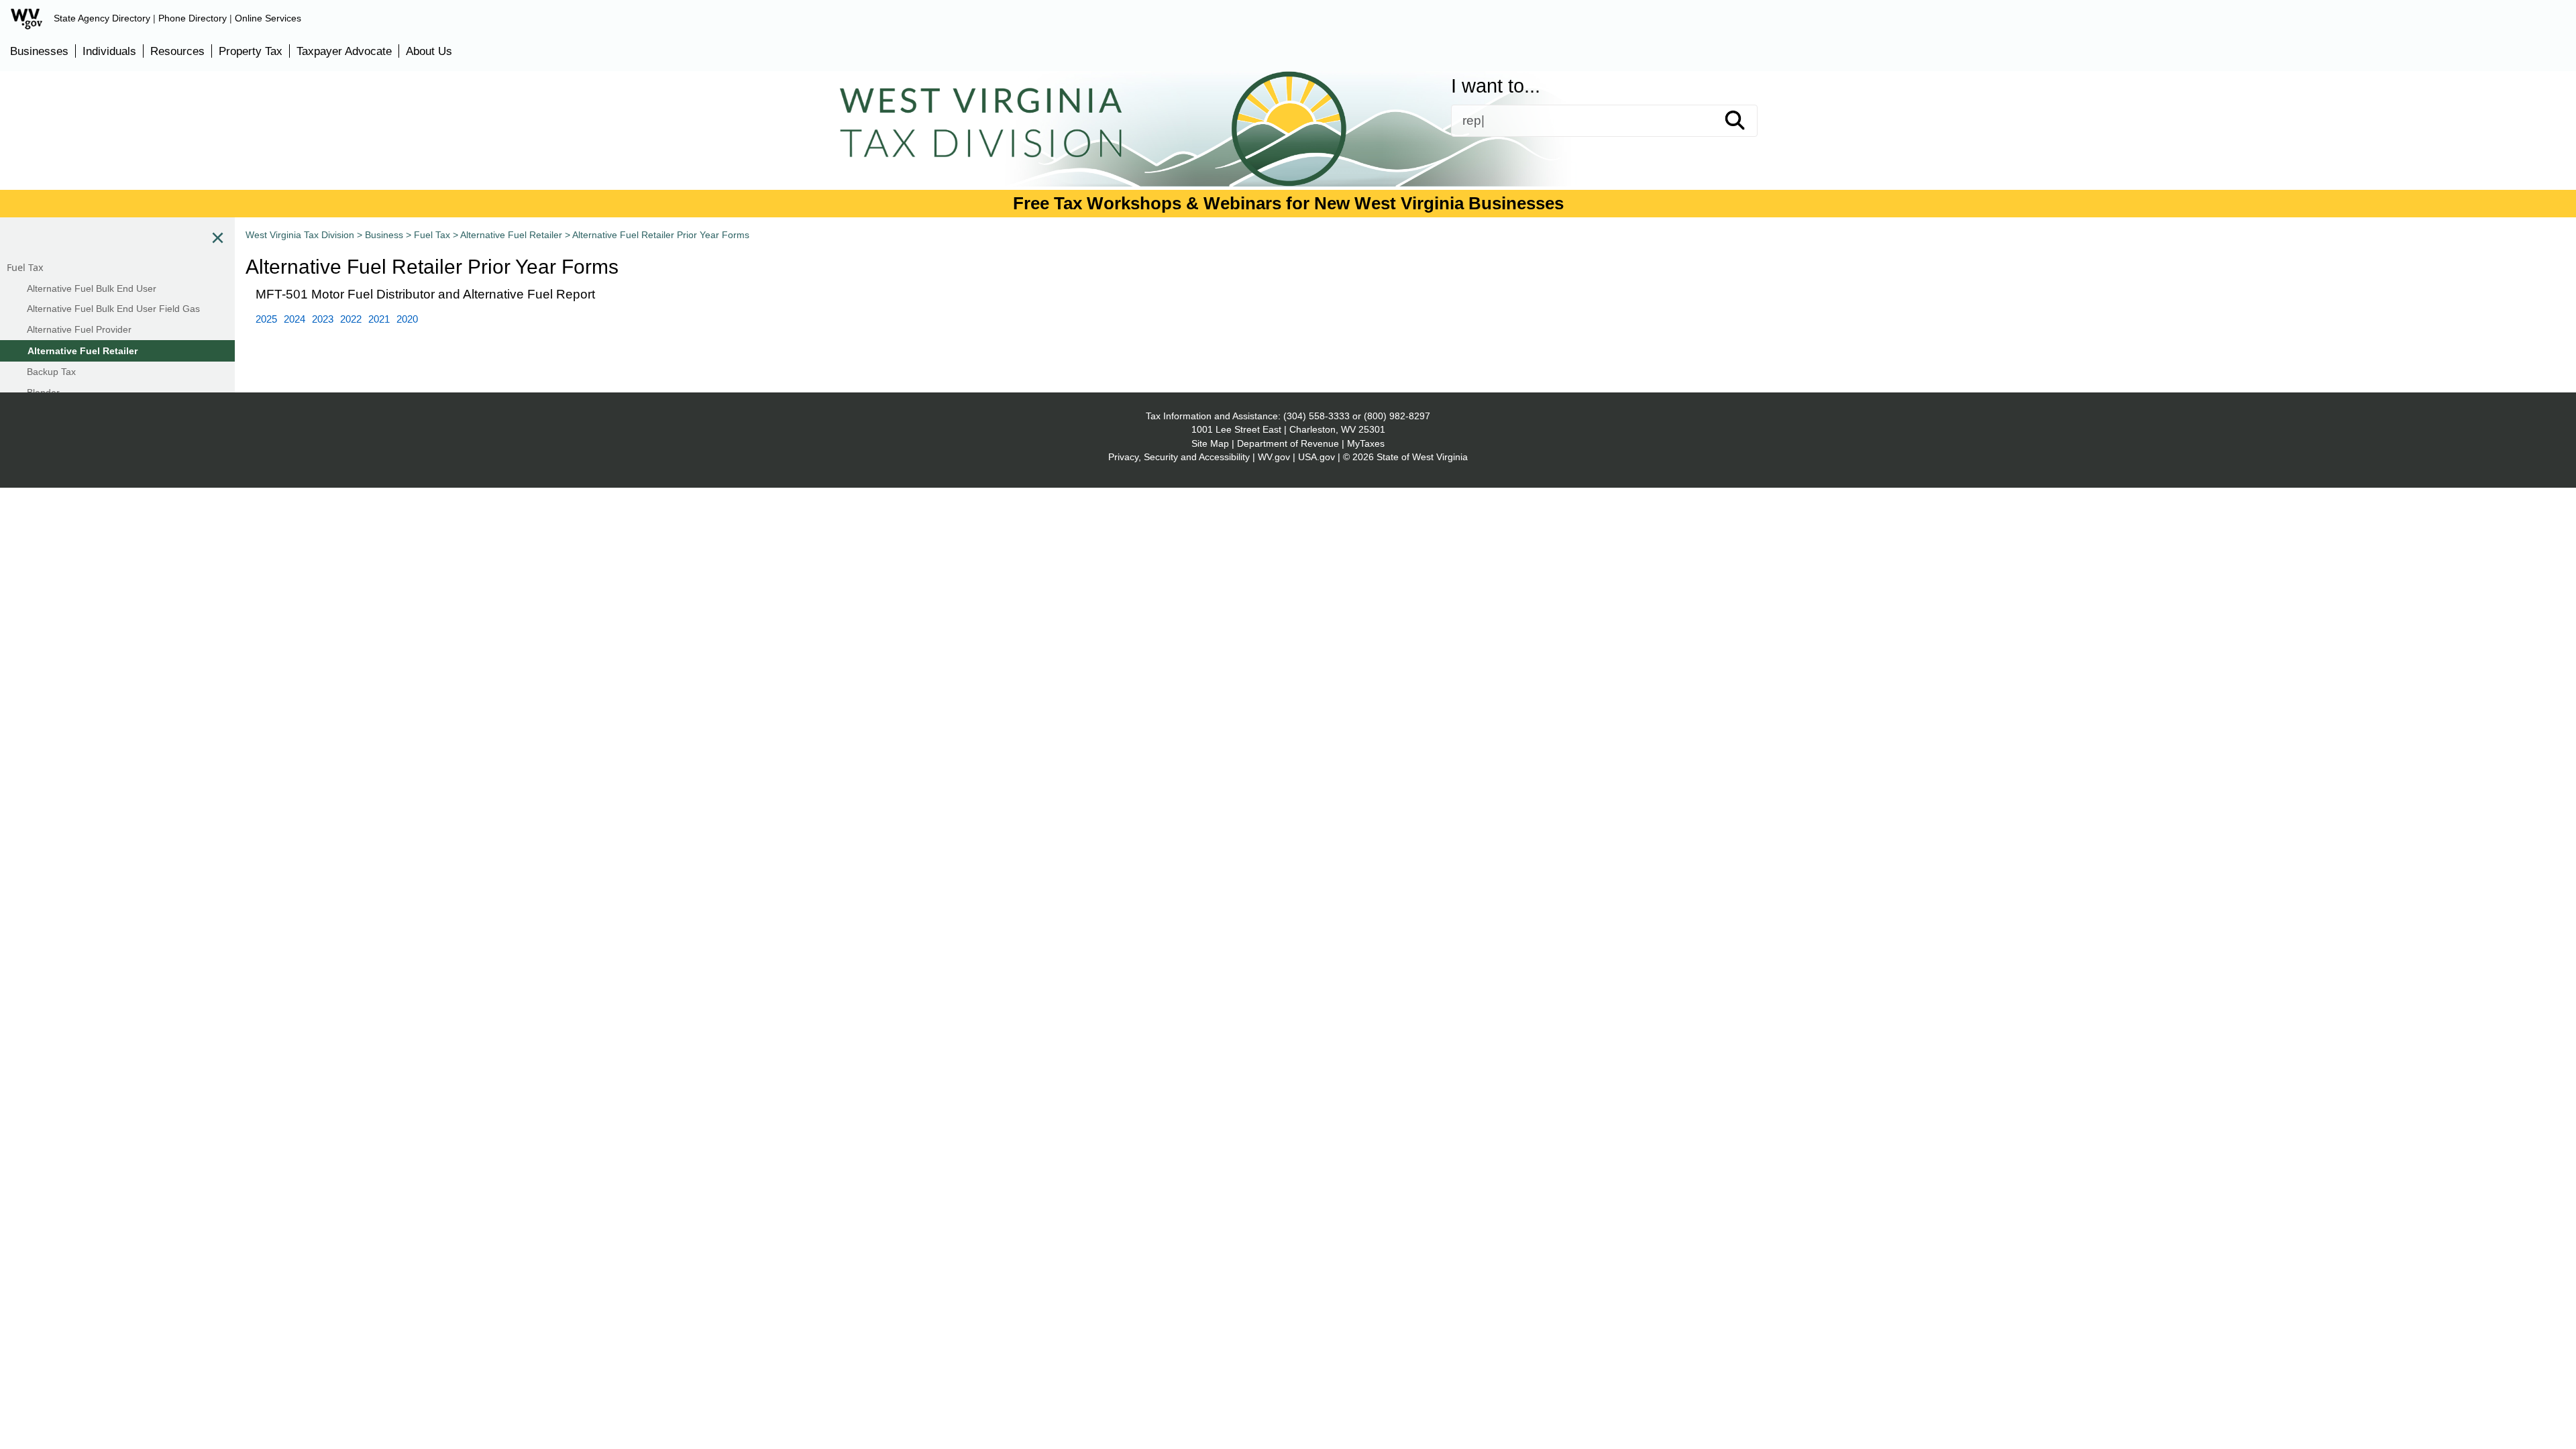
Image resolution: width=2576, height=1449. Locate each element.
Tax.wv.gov (1669, 152)
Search (1747, 121)
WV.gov (1274, 457)
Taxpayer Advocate (344, 51)
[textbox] (1604, 121)
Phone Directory (193, 18)
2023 (323, 319)
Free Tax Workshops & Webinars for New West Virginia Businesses (1288, 203)
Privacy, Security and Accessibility (1179, 457)
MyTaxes (1366, 443)
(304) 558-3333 (1317, 416)
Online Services (268, 18)
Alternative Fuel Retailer (511, 235)
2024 (294, 319)
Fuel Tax (432, 235)
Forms (917, 152)
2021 (379, 319)
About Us (429, 51)
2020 (407, 319)
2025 (266, 319)
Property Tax (251, 51)
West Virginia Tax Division (300, 235)
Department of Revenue (1288, 443)
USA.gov (1317, 457)
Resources (177, 51)
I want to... (1496, 86)
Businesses (39, 51)
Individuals (109, 51)
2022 (351, 319)
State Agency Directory (102, 18)
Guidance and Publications (1117, 152)
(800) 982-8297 (1397, 416)
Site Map (1210, 443)
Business (1323, 152)
